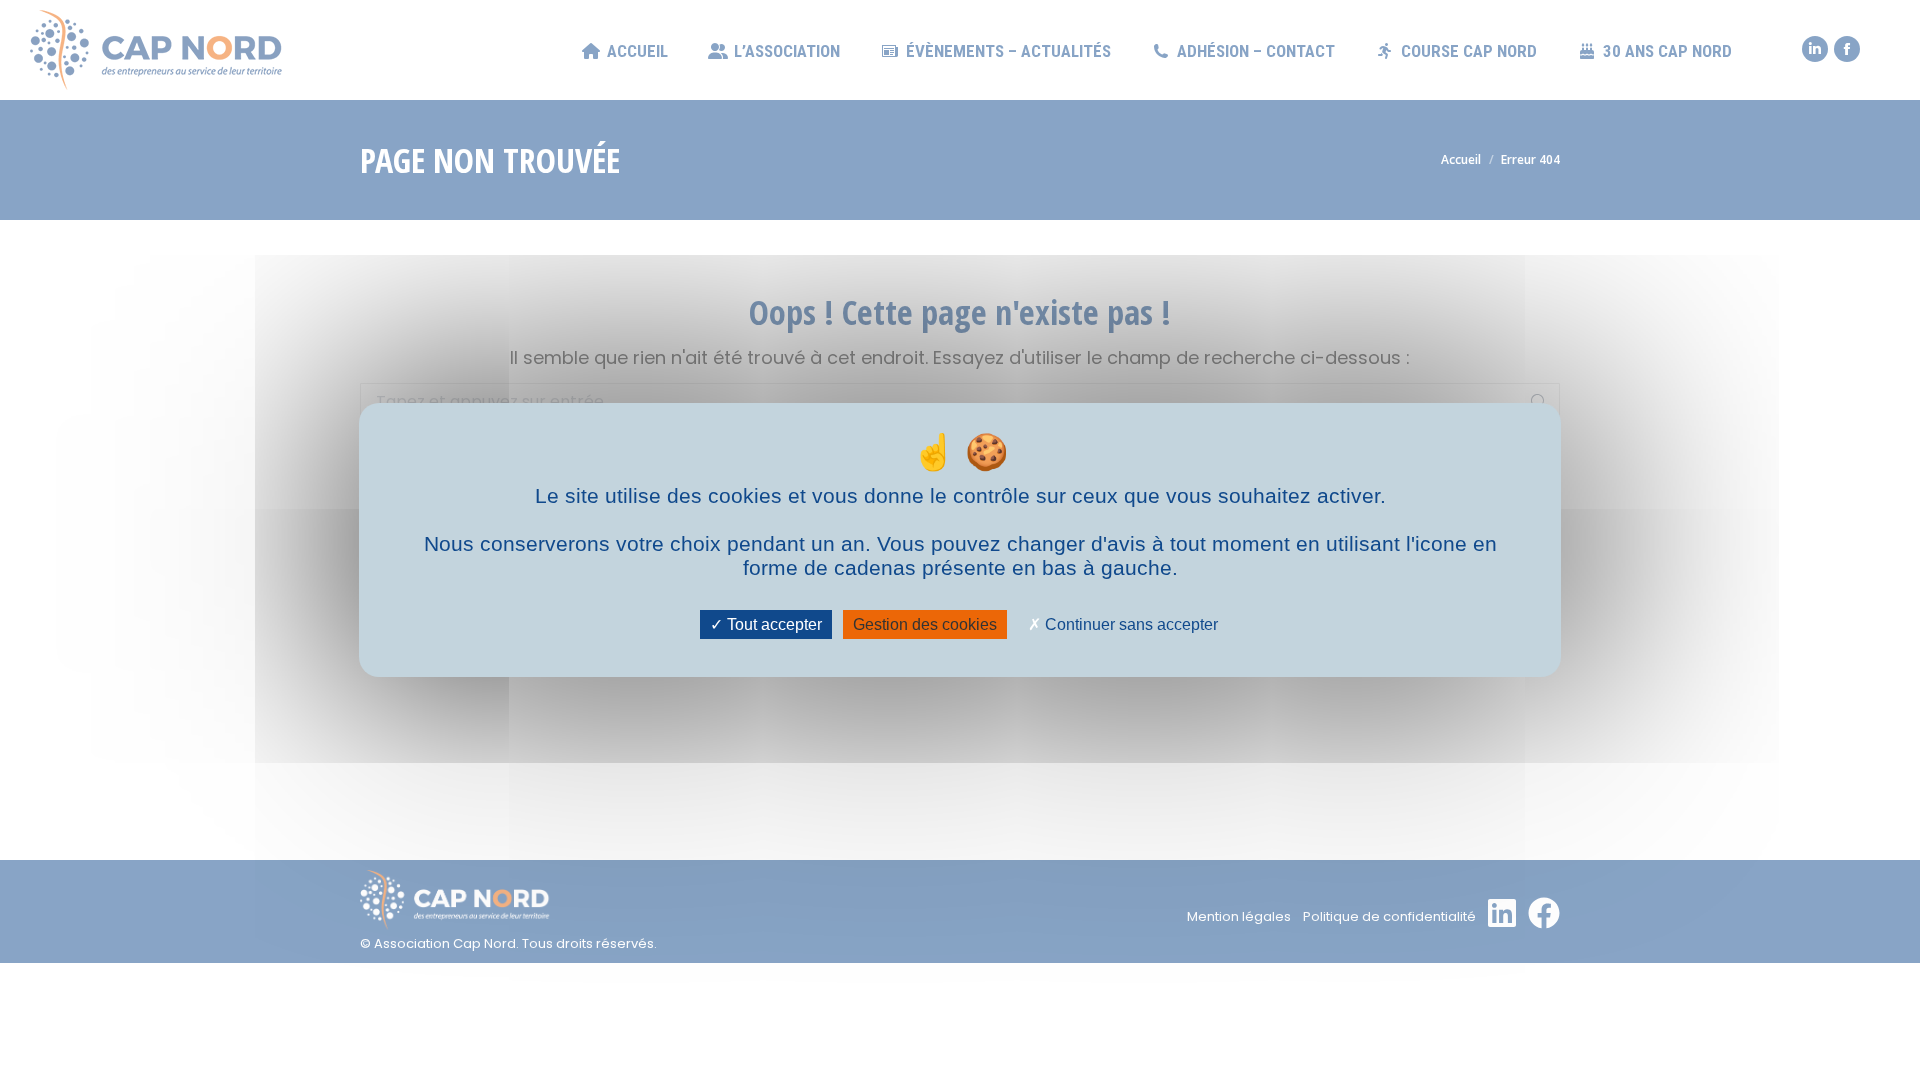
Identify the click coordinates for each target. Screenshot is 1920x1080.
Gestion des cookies (925, 624)
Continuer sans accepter (1129, 624)
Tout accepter (772, 624)
